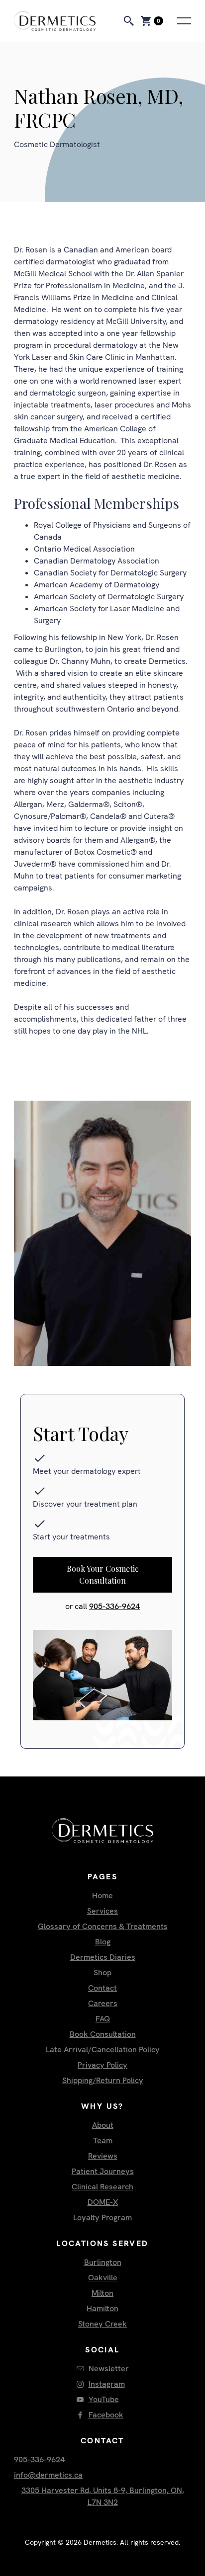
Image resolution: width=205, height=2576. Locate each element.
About (103, 2125)
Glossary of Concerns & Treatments (103, 1926)
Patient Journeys (103, 2171)
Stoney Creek (102, 2324)
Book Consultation (103, 2034)
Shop (102, 1972)
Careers (103, 2003)
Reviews (103, 2156)
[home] (65, 21)
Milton (102, 2293)
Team (103, 2140)
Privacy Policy (102, 2065)
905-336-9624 (114, 1606)
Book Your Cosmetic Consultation (103, 1574)
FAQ (103, 2019)
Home (102, 1895)
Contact (102, 1988)
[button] (151, 21)
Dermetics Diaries (103, 1957)
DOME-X (103, 2202)
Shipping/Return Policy (103, 2080)
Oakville (103, 2278)
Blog (103, 1942)
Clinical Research (102, 2187)
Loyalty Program (102, 2217)
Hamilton (102, 2308)
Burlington (103, 2262)
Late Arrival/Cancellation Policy (103, 2050)
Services (102, 1911)
